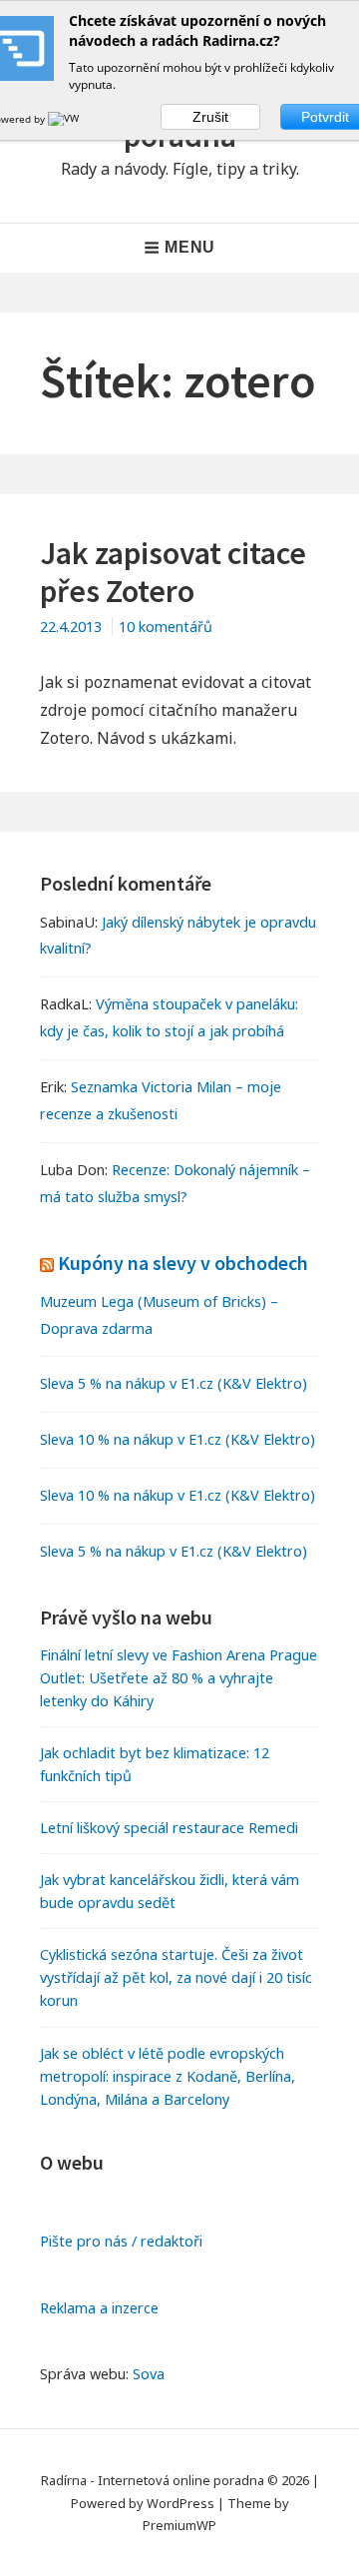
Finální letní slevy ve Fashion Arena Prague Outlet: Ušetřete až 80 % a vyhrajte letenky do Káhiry (179, 1678)
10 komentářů (166, 627)
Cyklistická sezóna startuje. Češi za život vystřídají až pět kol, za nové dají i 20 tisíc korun (176, 1977)
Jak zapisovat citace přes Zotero (173, 572)
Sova (149, 2374)
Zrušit (210, 117)
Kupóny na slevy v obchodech (183, 1263)
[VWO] (68, 119)
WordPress (180, 2503)
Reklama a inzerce (99, 2308)
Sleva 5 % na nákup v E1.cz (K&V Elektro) (174, 1383)
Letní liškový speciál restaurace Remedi (169, 1828)
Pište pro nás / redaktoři (121, 2241)
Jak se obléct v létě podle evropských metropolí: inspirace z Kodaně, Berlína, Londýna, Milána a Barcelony (168, 2076)
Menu (190, 247)
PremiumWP (179, 2525)
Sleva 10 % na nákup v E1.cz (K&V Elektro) (178, 1439)
